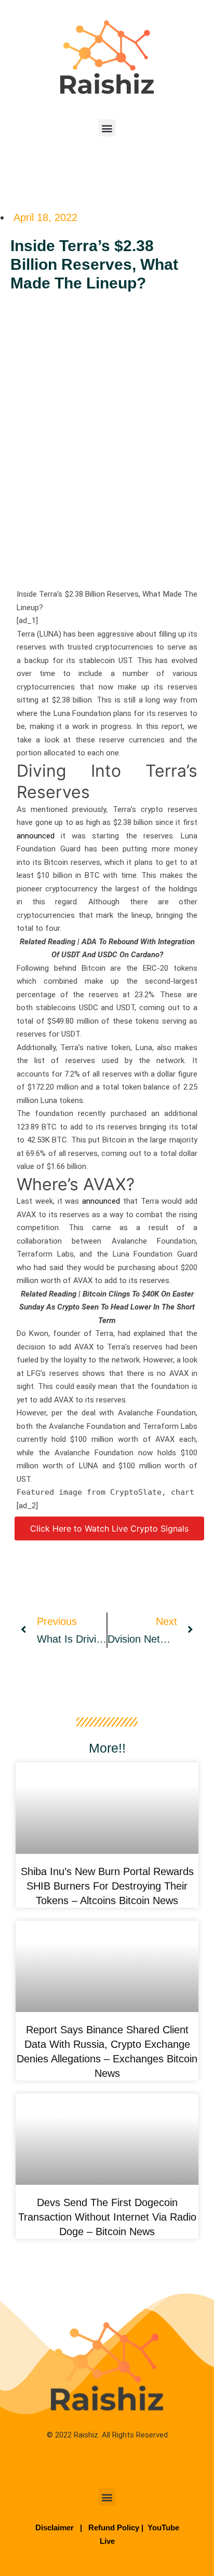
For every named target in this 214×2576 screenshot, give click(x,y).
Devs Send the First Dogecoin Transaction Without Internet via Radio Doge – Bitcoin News (107, 2217)
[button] (107, 128)
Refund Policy (114, 2527)
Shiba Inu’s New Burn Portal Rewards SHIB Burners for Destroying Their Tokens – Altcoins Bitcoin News (107, 1886)
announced (36, 836)
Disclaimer (56, 2527)
